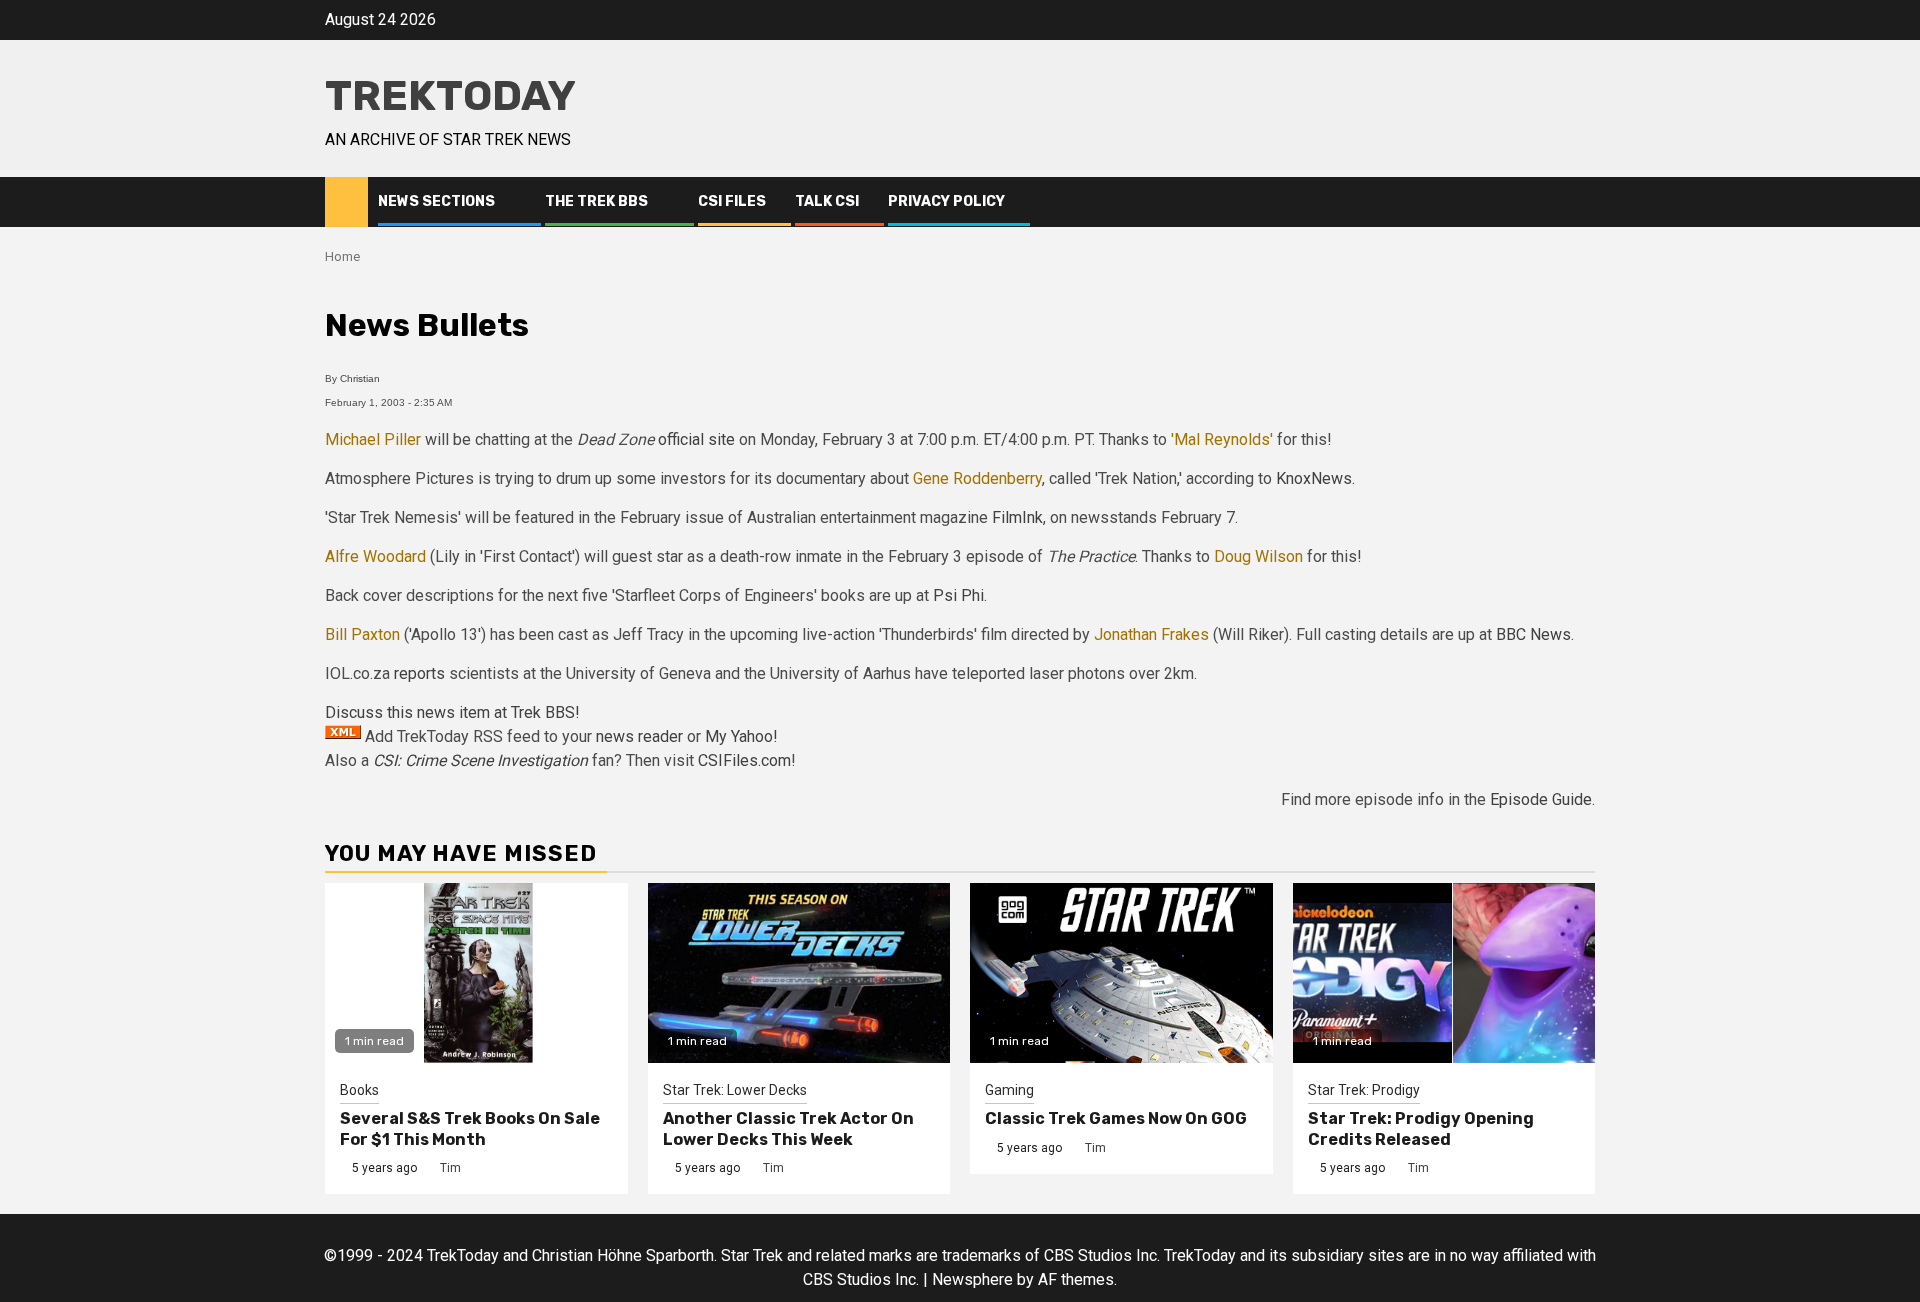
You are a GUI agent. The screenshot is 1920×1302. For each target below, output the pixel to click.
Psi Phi (958, 595)
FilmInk (1017, 517)
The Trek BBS (596, 201)
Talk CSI (827, 201)
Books (359, 1090)
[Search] (1580, 202)
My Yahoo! (741, 736)
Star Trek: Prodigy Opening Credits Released (1421, 1129)
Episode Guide (1541, 799)
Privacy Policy (946, 201)
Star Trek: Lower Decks (735, 1090)
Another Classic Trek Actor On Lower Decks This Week (788, 1129)
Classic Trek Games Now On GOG (1116, 1118)
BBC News (1533, 634)
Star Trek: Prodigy (1364, 1090)
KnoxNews (1314, 478)
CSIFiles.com (744, 760)
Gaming (1009, 1090)
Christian (360, 378)
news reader (639, 736)
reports (419, 673)
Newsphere (972, 1279)
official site (696, 439)
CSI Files (732, 201)
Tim (450, 1168)
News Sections (436, 201)
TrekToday (450, 96)
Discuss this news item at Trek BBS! (452, 712)
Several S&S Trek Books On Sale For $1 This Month (470, 1129)
